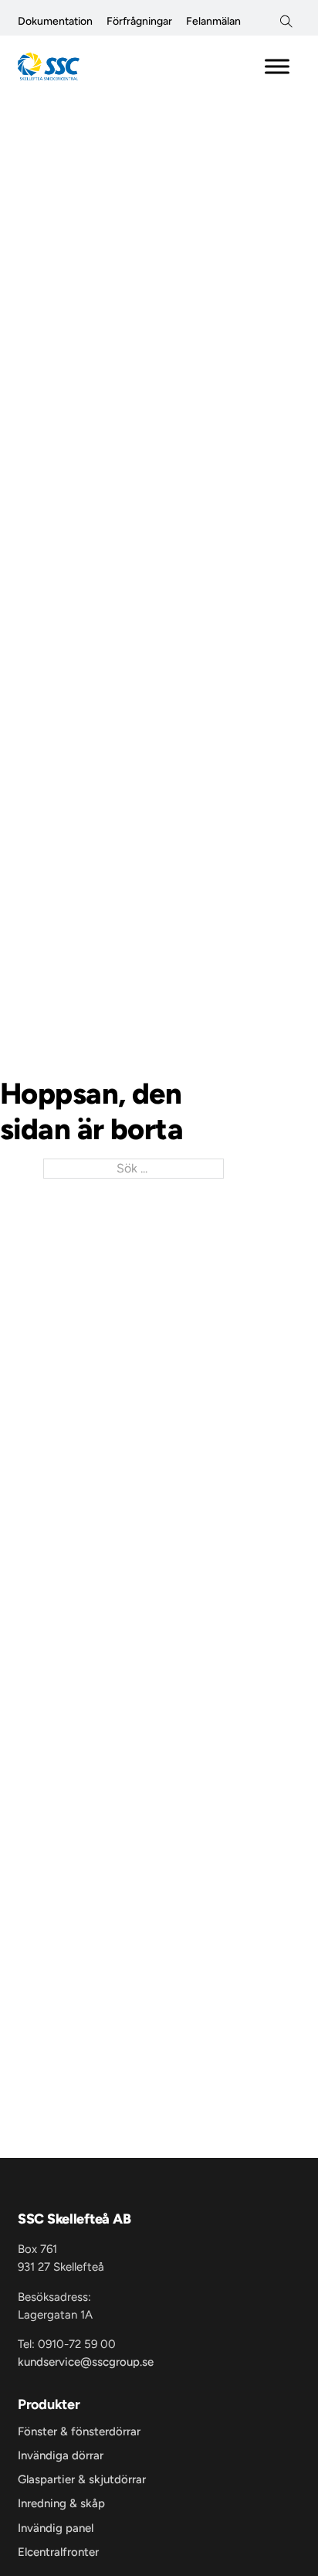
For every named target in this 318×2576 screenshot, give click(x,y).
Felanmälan (213, 21)
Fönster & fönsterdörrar (79, 2432)
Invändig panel (56, 2528)
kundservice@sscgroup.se (86, 2362)
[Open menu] (277, 66)
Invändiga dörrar (61, 2456)
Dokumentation (55, 21)
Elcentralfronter (58, 2552)
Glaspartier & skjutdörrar (82, 2480)
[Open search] (286, 22)
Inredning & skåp (61, 2504)
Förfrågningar (139, 21)
